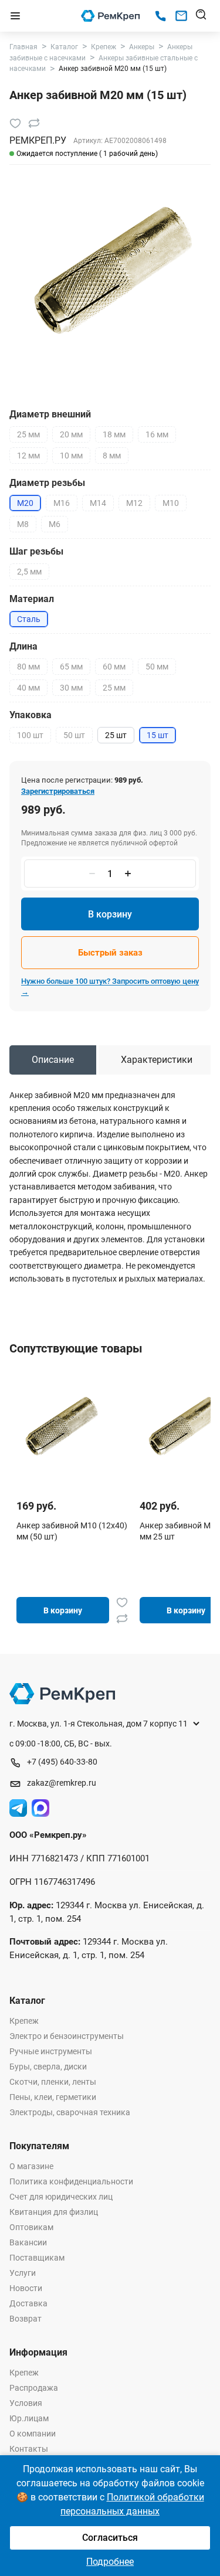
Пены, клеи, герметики (53, 2097)
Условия (26, 2403)
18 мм (114, 434)
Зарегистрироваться (58, 791)
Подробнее (110, 2562)
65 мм (71, 667)
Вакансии (28, 2242)
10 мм (71, 456)
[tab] (53, 1060)
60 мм (114, 667)
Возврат (26, 2319)
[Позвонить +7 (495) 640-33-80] (160, 16)
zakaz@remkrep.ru (62, 1783)
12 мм (28, 456)
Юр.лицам (29, 2418)
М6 (55, 524)
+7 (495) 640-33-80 (62, 1762)
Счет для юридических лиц (61, 2197)
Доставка (28, 2303)
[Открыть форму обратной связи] (181, 16)
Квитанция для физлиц (54, 2212)
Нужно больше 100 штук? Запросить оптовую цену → (110, 986)
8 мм (112, 456)
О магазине (31, 2166)
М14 (98, 503)
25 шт (116, 735)
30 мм (71, 688)
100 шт (30, 735)
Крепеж (24, 2021)
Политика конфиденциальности (71, 2181)
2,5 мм (29, 572)
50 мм (157, 667)
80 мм (28, 667)
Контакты (29, 2449)
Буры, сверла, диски (48, 2067)
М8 (23, 524)
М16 (62, 503)
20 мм (71, 434)
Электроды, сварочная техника (70, 2112)
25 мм (28, 434)
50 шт (74, 735)
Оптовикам (31, 2227)
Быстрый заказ (110, 953)
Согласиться (110, 2538)
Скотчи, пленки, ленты (53, 2082)
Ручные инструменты (51, 2051)
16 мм (157, 434)
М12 (134, 503)
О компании (33, 2434)
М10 (171, 503)
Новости (26, 2288)
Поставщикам (37, 2258)
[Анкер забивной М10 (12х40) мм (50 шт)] (60, 1426)
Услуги (23, 2273)
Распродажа (34, 2388)
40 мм (28, 688)
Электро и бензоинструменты (67, 2036)
